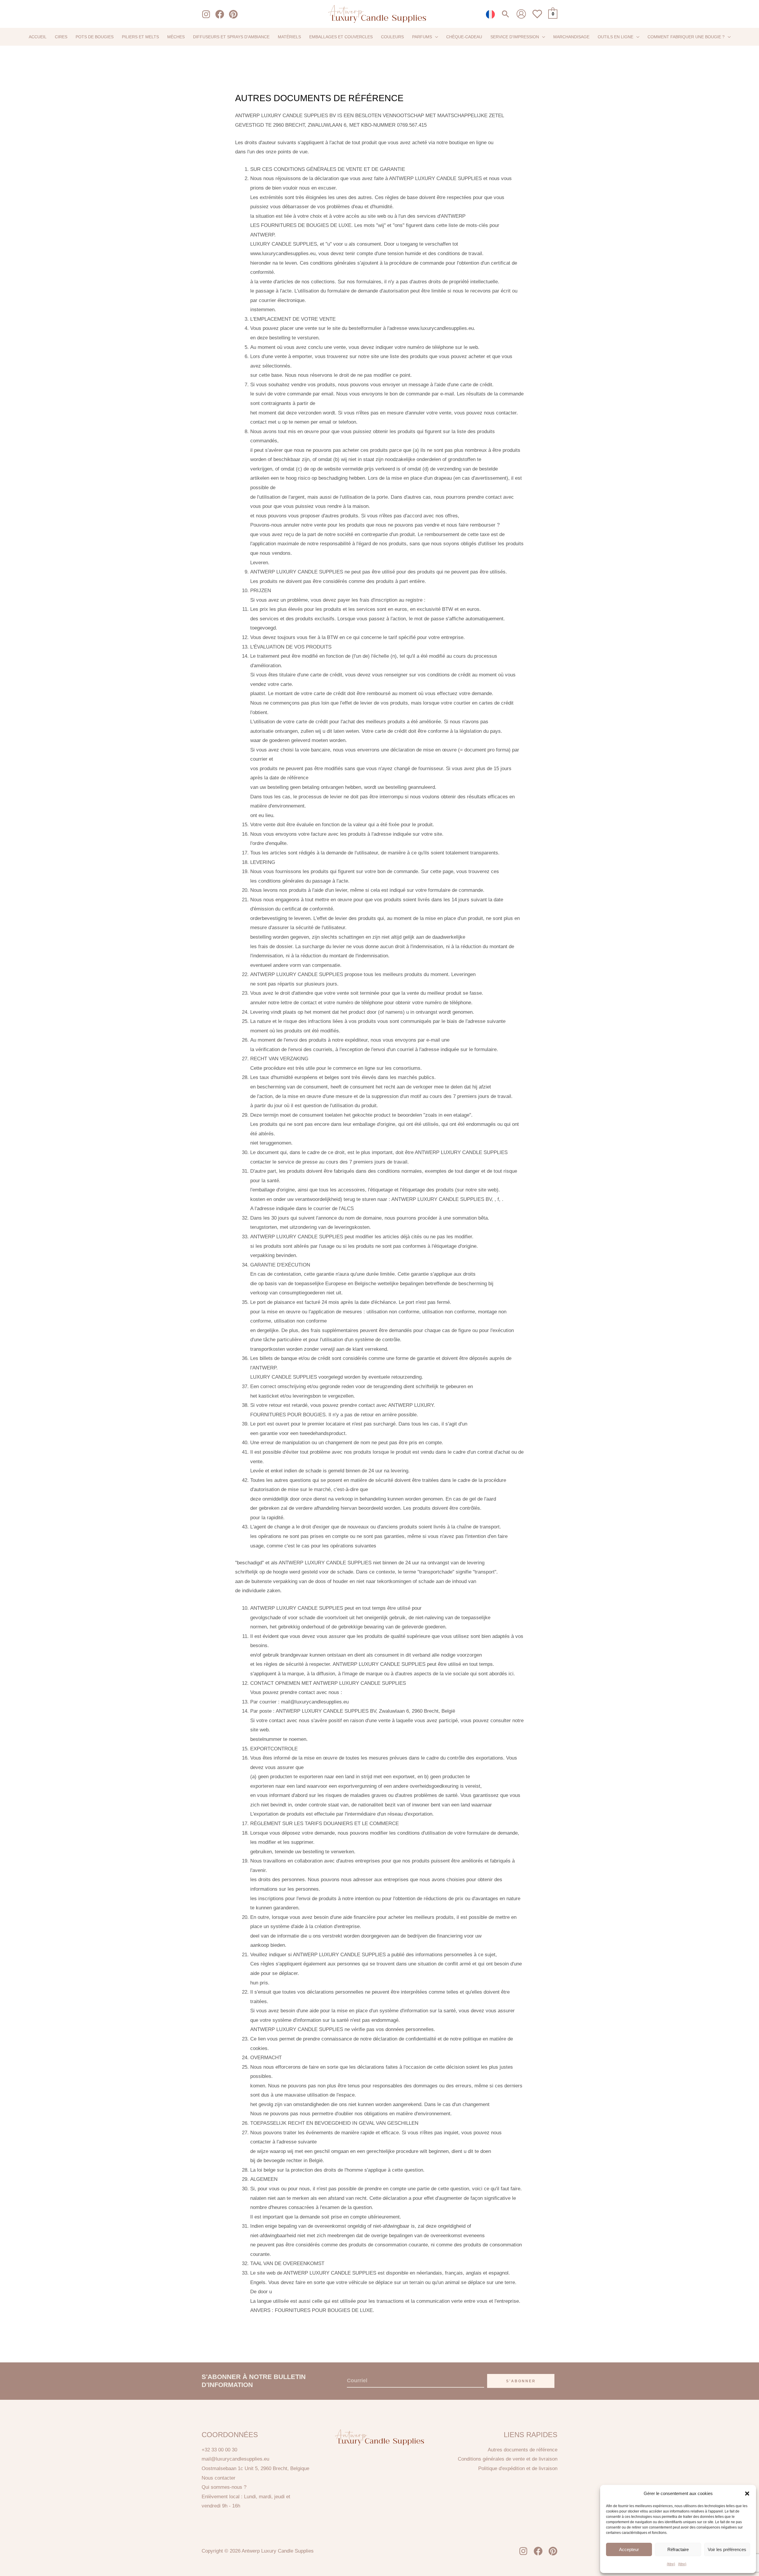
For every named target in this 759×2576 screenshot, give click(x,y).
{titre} (671, 2564)
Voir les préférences (727, 2549)
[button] (747, 2494)
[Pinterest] (233, 14)
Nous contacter (219, 2478)
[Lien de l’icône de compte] (521, 14)
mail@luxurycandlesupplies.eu (235, 2459)
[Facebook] (220, 14)
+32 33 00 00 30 (219, 2450)
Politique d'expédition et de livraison (518, 2468)
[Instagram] (206, 14)
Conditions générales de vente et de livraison (508, 2459)
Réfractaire (678, 2549)
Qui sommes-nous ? (224, 2487)
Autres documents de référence (523, 2450)
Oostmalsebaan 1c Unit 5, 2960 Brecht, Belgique (255, 2468)
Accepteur (629, 2549)
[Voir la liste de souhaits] (537, 17)
